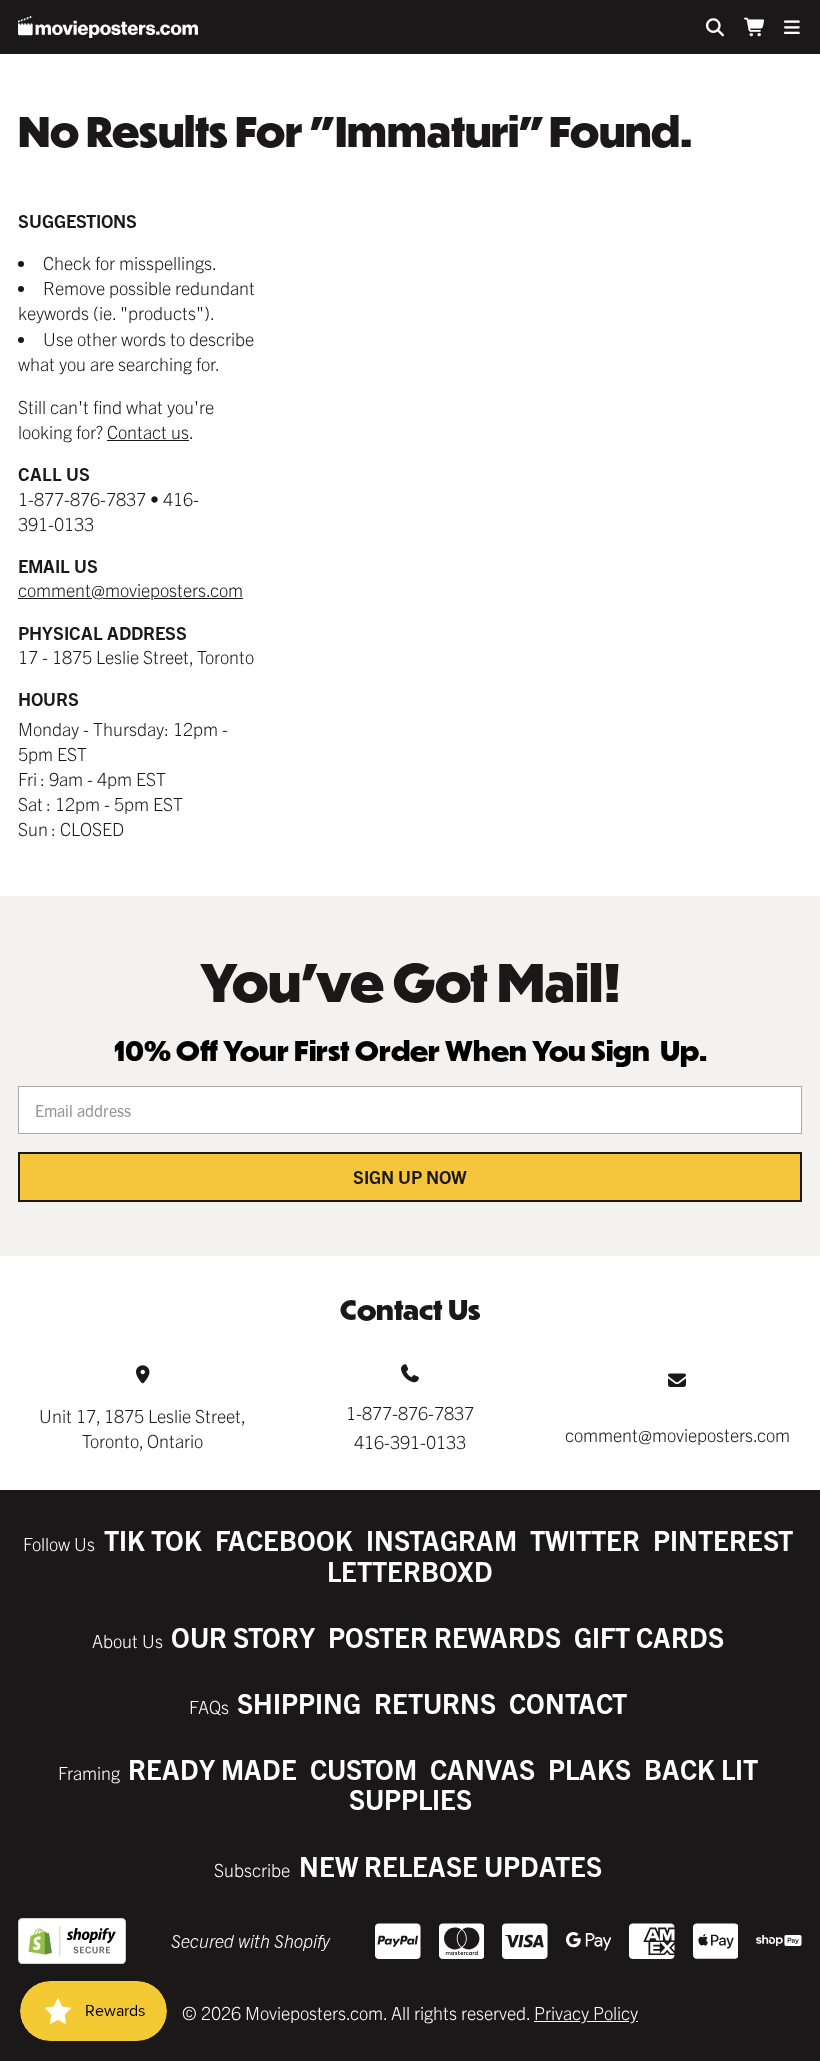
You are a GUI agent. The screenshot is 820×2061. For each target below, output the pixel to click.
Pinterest (723, 1539)
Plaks (589, 1768)
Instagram (441, 1539)
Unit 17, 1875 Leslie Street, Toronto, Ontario (142, 1428)
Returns (435, 1702)
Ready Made (212, 1768)
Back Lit (701, 1768)
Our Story (243, 1636)
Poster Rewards (444, 1636)
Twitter (585, 1539)
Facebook (284, 1539)
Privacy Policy (586, 2012)
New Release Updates (450, 1865)
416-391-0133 (410, 1441)
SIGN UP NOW (410, 1176)
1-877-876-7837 (410, 1412)
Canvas (482, 1768)
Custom (363, 1768)
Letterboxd (410, 1570)
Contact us (148, 431)
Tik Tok (153, 1539)
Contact (568, 1702)
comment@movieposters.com (130, 589)
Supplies (410, 1798)
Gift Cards (649, 1636)
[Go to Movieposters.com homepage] (108, 27)
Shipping (299, 1702)
